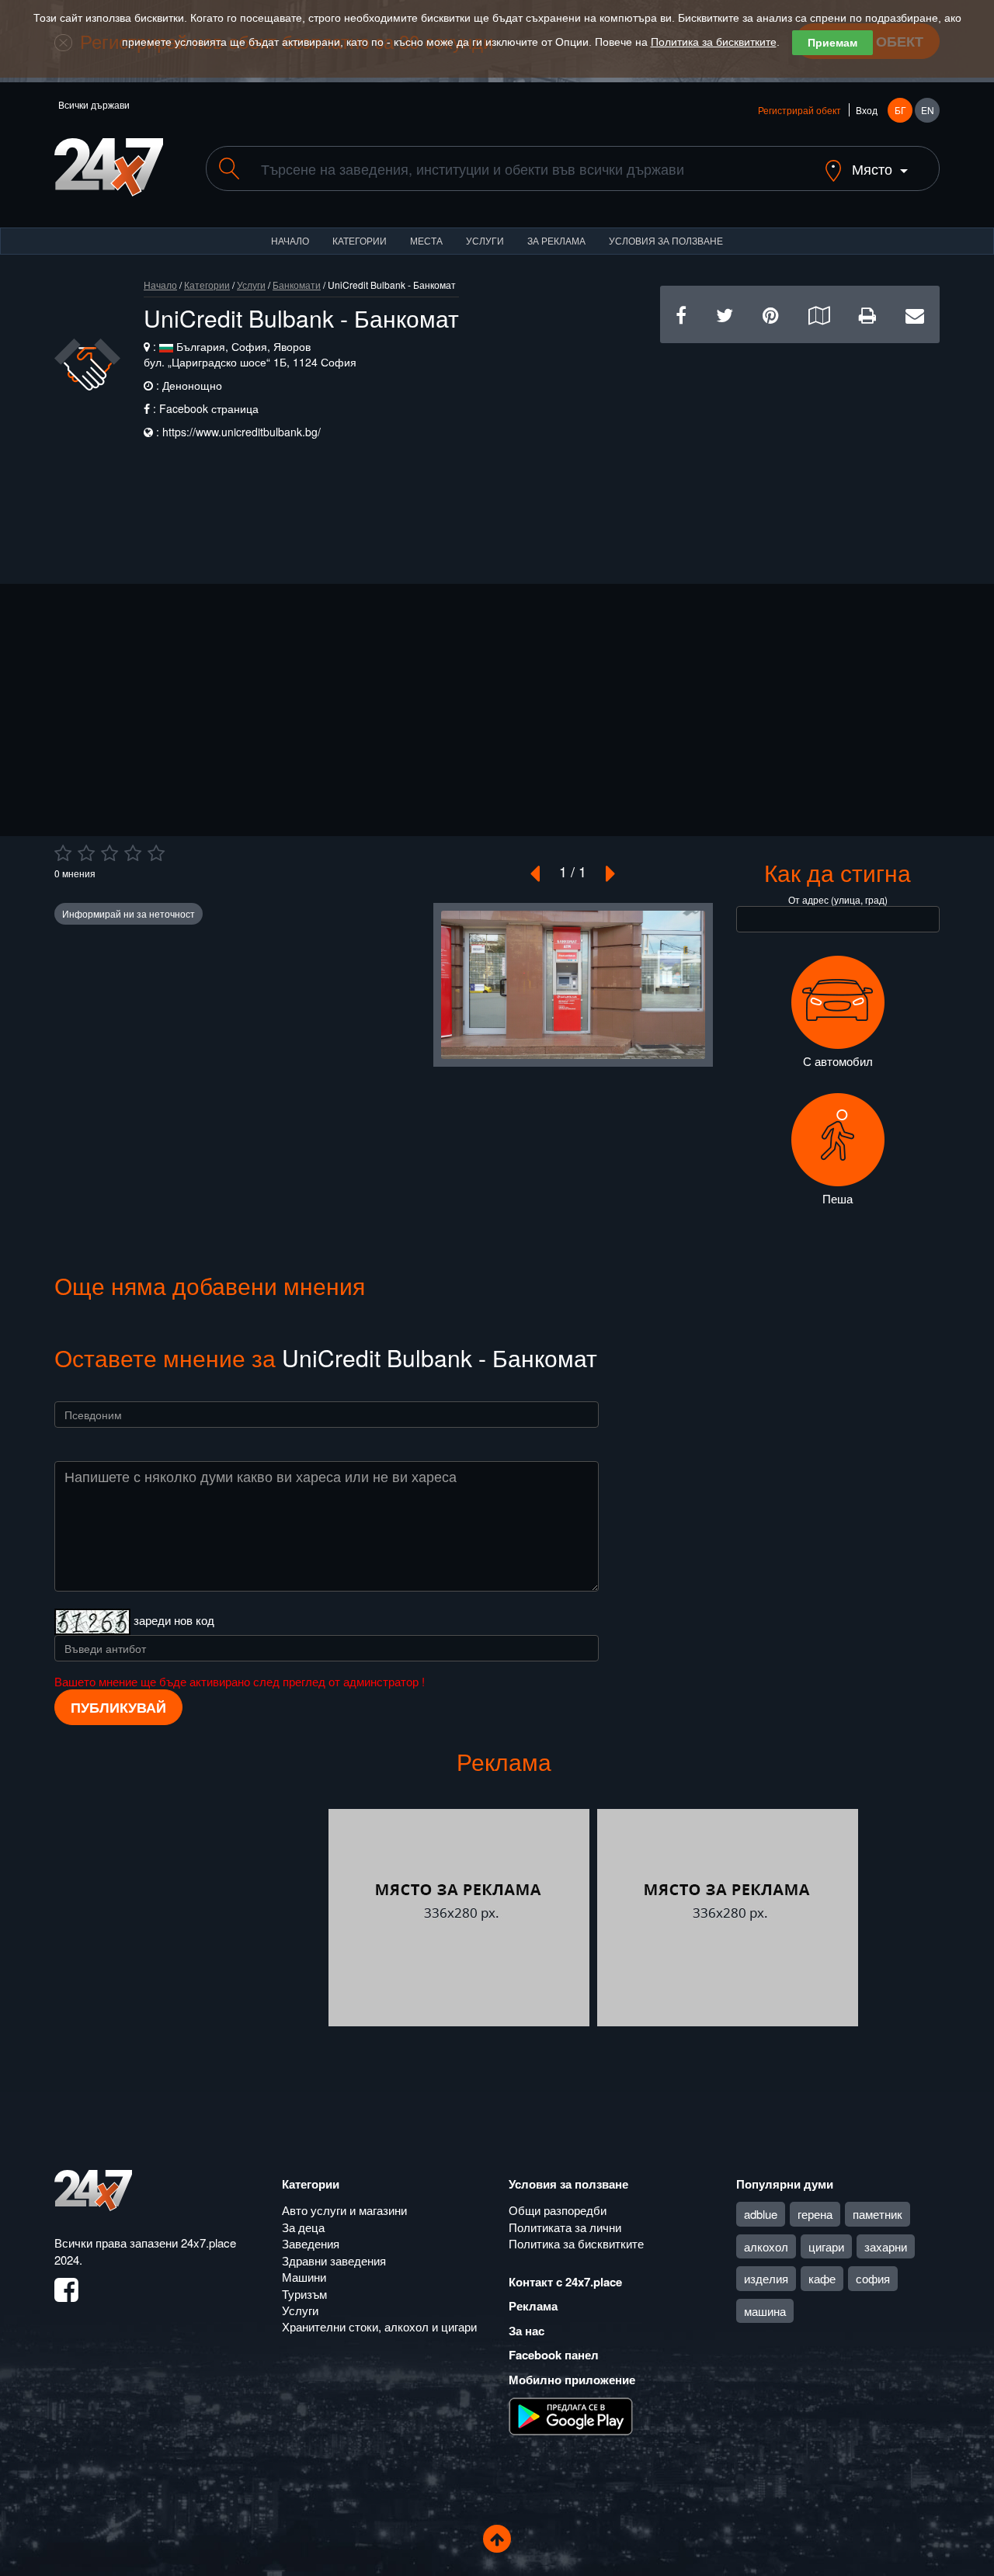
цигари (826, 2246)
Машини (304, 2277)
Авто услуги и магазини (344, 2210)
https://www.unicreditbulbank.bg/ (242, 432)
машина (765, 2311)
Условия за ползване (666, 240)
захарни (886, 2246)
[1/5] (63, 853)
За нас (527, 2331)
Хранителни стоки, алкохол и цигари (379, 2326)
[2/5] (86, 853)
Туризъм (304, 2294)
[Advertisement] (800, 452)
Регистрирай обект (799, 110)
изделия (766, 2278)
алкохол (766, 2246)
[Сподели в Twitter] (725, 314)
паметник (878, 2214)
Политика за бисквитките (714, 42)
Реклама (533, 2306)
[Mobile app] (571, 2415)
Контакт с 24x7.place (565, 2282)
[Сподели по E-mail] (915, 314)
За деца (303, 2227)
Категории (360, 240)
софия (873, 2278)
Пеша (838, 1198)
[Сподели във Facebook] (681, 314)
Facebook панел (554, 2355)
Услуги (485, 240)
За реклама (556, 240)
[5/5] (156, 853)
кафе (822, 2278)
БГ (900, 110)
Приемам (832, 43)
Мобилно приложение (572, 2380)
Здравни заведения (334, 2260)
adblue (761, 2214)
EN (928, 110)
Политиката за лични (565, 2227)
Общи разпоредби (558, 2210)
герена (815, 2214)
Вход (867, 110)
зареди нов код (174, 1619)
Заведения (311, 2243)
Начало (290, 240)
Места (426, 240)
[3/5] (109, 853)
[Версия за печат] (867, 314)
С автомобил (838, 1061)
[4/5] (133, 853)
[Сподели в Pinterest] (771, 314)
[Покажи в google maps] (819, 314)
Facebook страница (209, 408)
